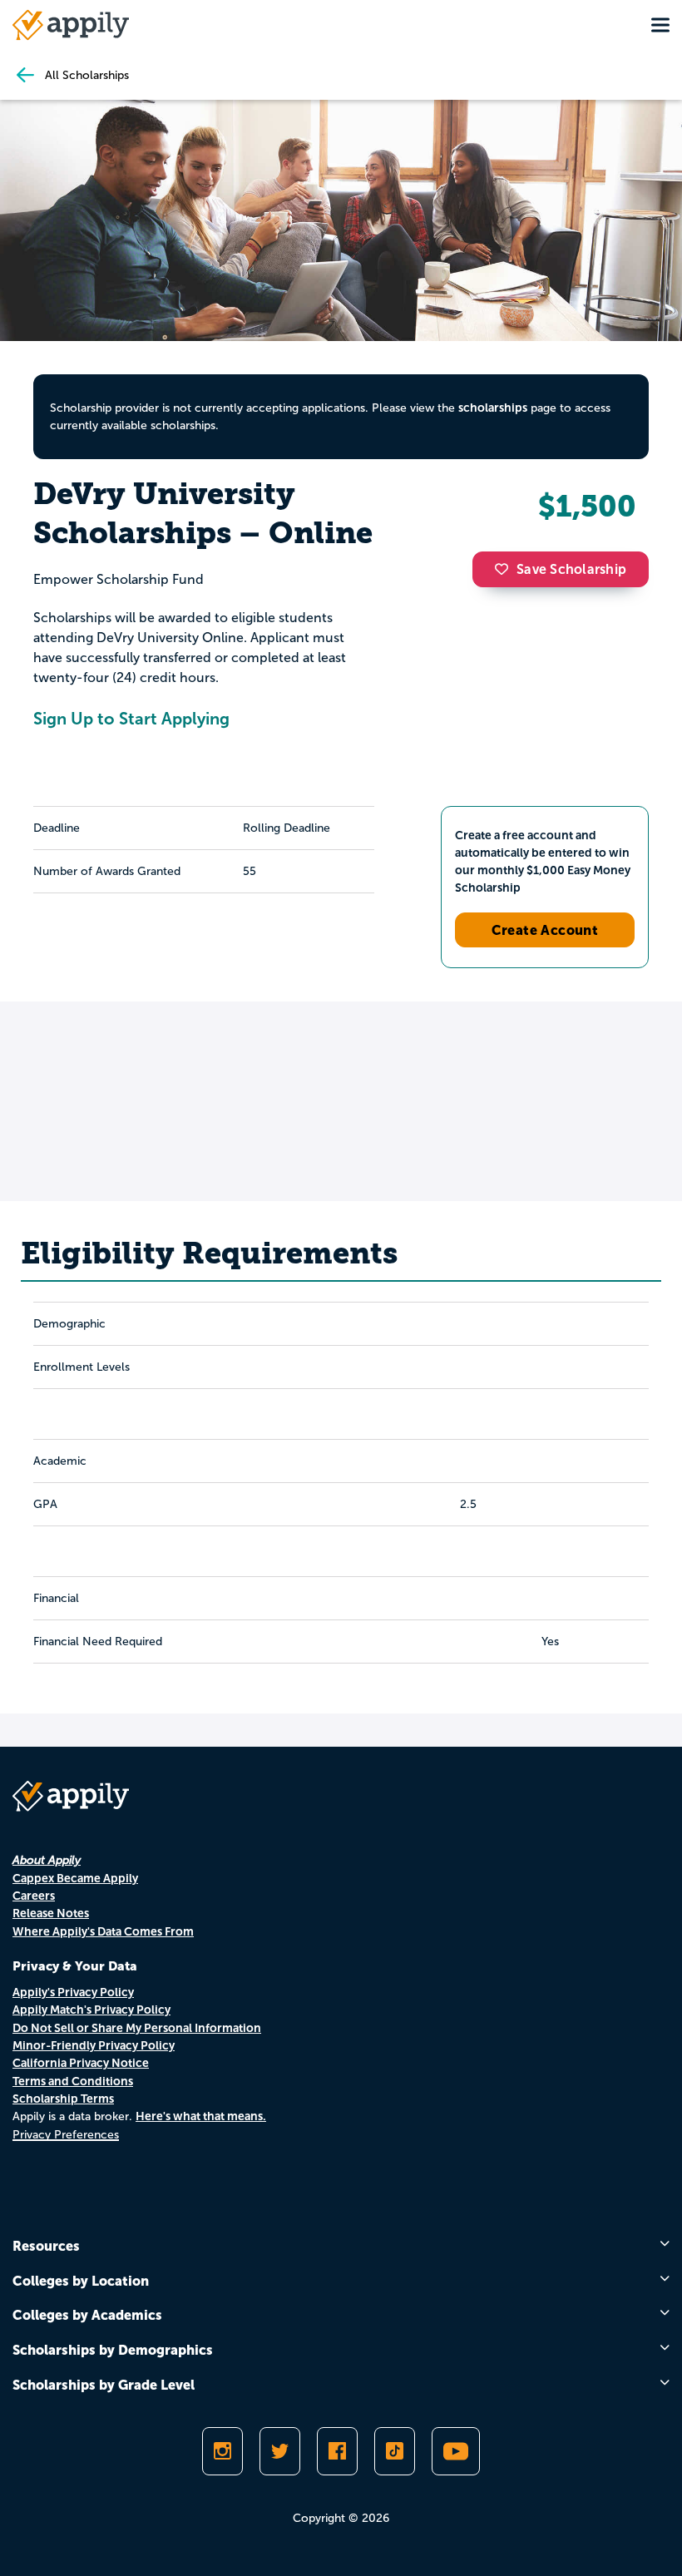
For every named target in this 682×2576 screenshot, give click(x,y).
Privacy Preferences (66, 2135)
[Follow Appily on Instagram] (222, 2451)
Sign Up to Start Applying (131, 719)
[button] (506, 569)
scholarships (493, 408)
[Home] (71, 25)
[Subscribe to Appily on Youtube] (456, 2451)
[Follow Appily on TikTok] (395, 2451)
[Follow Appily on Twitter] (280, 2451)
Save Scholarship (571, 569)
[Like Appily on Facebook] (337, 2451)
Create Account (545, 930)
